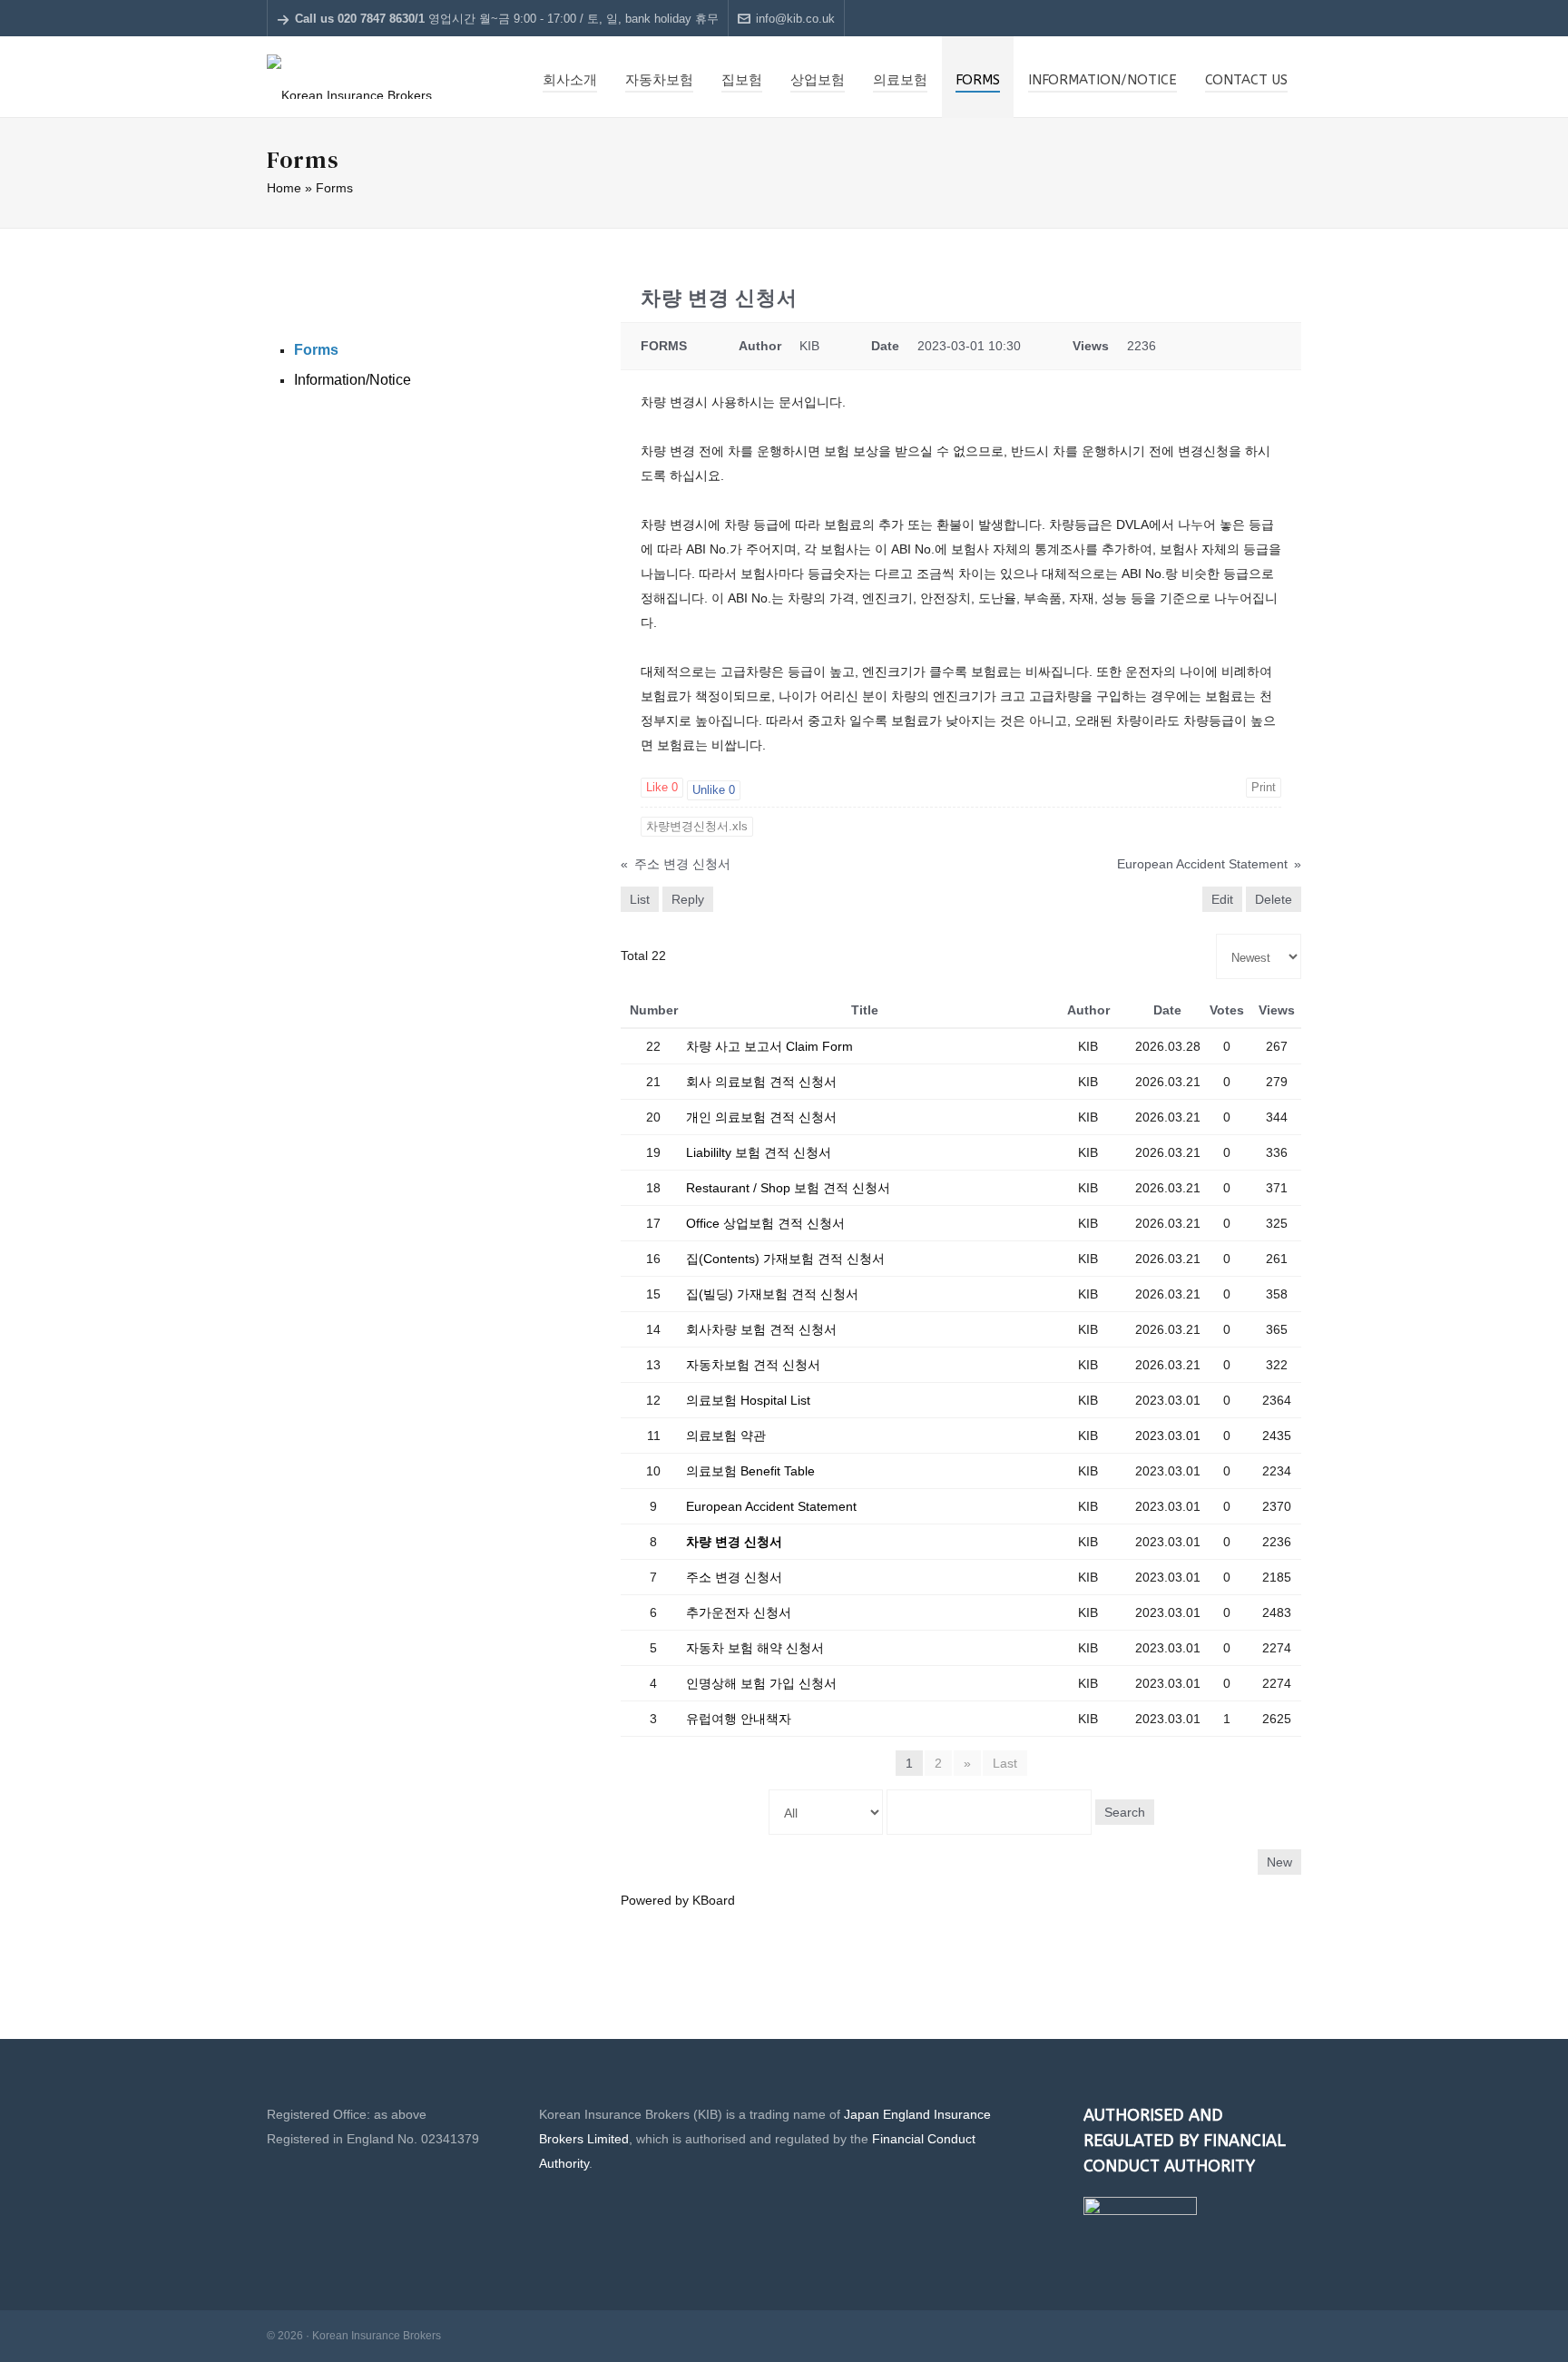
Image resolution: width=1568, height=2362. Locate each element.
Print (1264, 787)
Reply (688, 899)
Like (662, 787)
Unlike (714, 790)
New (1279, 1862)
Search (1125, 1812)
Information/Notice (353, 380)
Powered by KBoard (678, 1900)
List (640, 899)
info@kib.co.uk (795, 19)
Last (1005, 1763)
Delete (1274, 899)
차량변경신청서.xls (697, 826)
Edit (1222, 899)
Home (284, 188)
